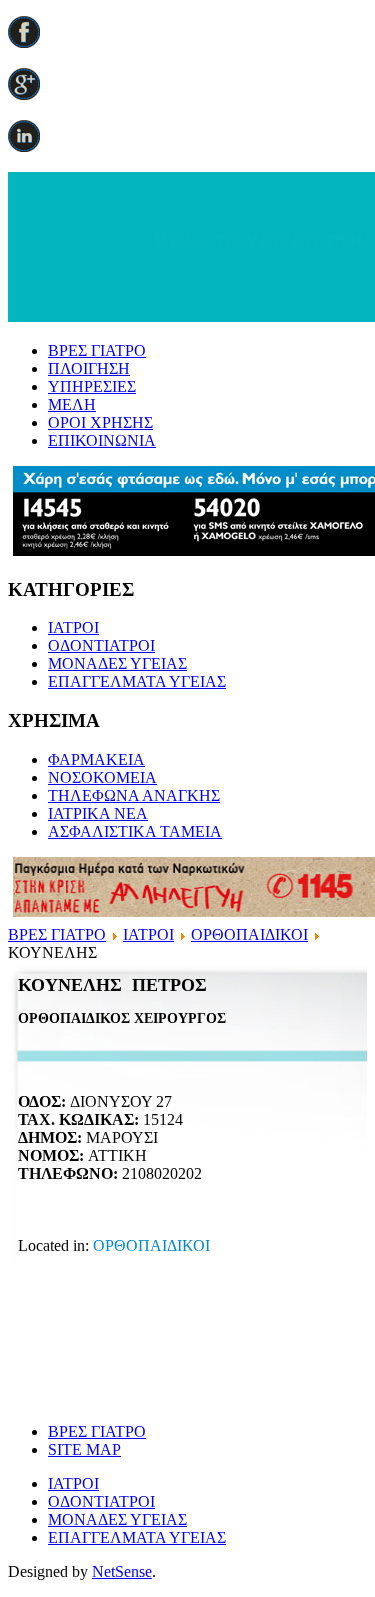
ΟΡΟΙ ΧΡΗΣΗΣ (100, 422)
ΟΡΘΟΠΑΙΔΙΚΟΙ (249, 934)
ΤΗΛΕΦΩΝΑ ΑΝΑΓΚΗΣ (134, 795)
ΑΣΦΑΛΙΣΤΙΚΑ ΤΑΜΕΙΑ (135, 831)
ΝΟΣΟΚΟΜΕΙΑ (102, 777)
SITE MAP (84, 1449)
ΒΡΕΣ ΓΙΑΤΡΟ (97, 350)
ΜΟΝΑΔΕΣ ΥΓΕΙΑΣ (117, 663)
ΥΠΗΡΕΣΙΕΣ (92, 386)
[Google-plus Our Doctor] (24, 94)
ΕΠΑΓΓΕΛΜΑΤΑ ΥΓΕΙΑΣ (137, 681)
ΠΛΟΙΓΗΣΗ (89, 368)
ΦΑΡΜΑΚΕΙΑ (96, 759)
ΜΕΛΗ (72, 404)
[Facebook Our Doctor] (24, 42)
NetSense (122, 1571)
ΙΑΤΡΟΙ (73, 627)
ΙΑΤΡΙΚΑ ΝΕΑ (98, 813)
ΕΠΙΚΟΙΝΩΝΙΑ (102, 440)
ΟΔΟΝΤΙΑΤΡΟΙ (101, 645)
